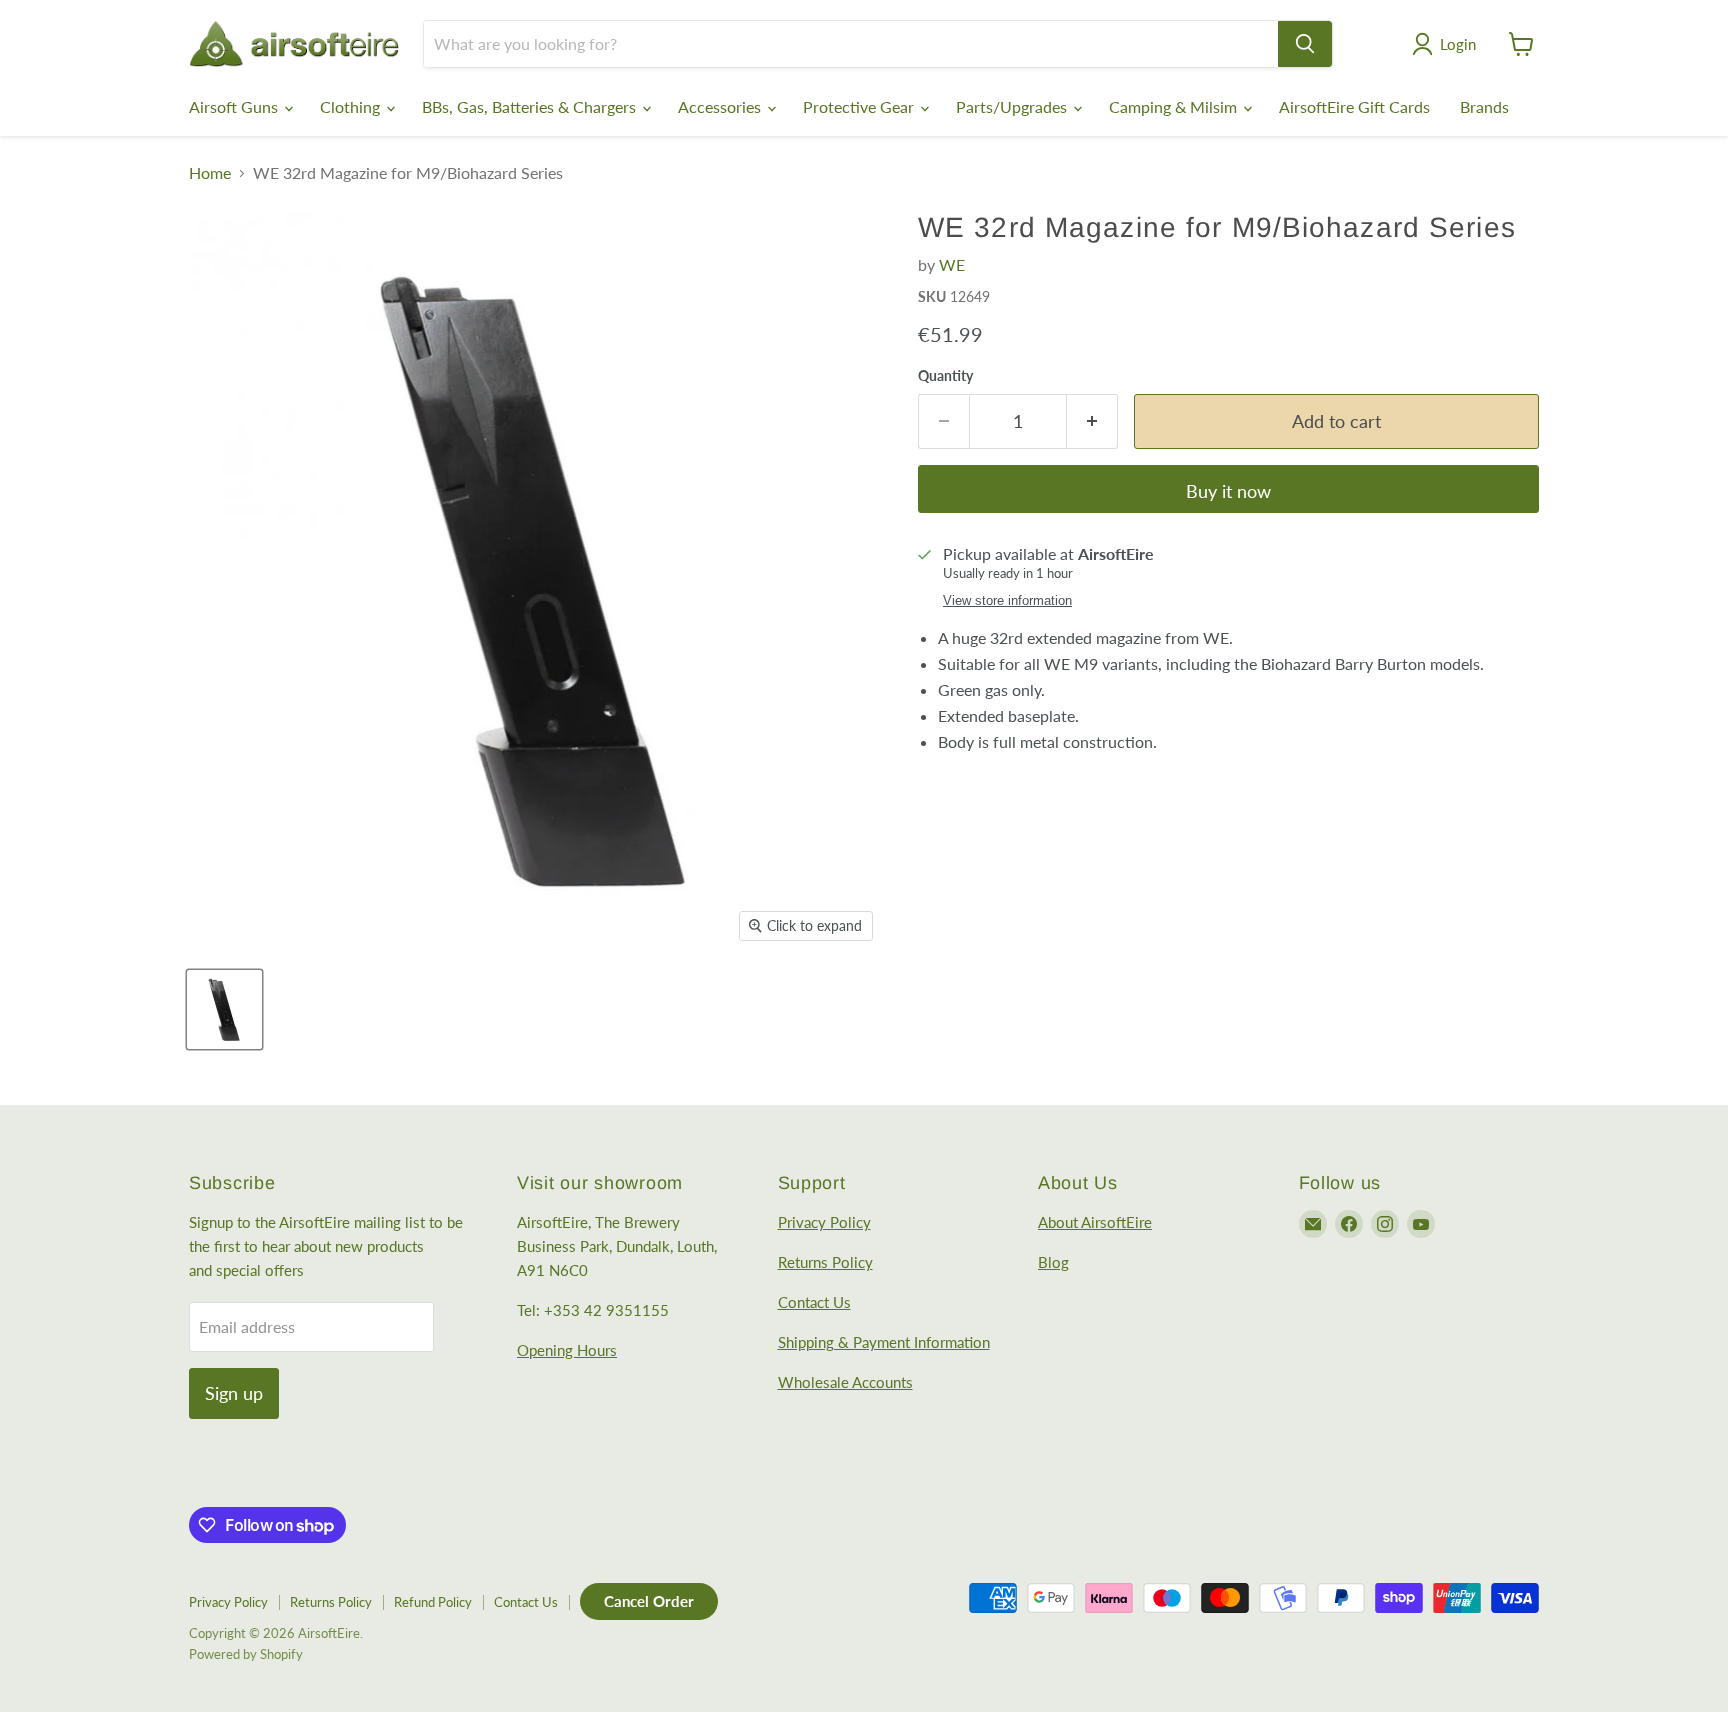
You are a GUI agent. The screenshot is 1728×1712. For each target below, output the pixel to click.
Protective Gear (860, 106)
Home (210, 173)
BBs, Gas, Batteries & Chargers (531, 106)
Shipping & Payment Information (884, 1342)
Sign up (234, 1393)
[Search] (1305, 44)
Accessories (721, 106)
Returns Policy (825, 1262)
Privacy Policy (824, 1222)
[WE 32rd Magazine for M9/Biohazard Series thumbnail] (224, 1009)
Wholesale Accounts (845, 1382)
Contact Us (814, 1302)
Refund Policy (433, 1602)
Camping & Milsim (1175, 106)
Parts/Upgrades (1013, 106)
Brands (1484, 106)
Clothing (352, 106)
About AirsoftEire (1095, 1222)
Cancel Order (649, 1601)
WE (952, 264)
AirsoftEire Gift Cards (1354, 106)
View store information (1007, 601)
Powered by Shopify (246, 1654)
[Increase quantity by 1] (1092, 421)
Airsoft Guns (235, 106)
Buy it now (1228, 491)
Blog (1053, 1262)
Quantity (945, 376)
